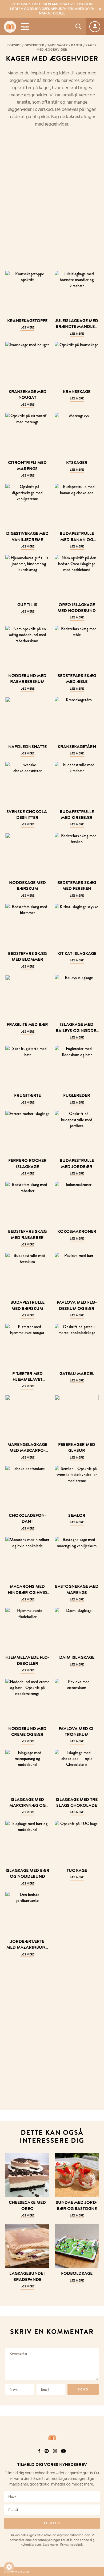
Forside (14, 45)
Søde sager (58, 45)
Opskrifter (34, 45)
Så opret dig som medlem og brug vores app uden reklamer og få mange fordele (52, 9)
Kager (77, 45)
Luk (97, 2444)
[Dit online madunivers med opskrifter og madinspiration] (10, 27)
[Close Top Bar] (100, 9)
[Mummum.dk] (52, 2438)
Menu (25, 27)
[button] (9, 2567)
